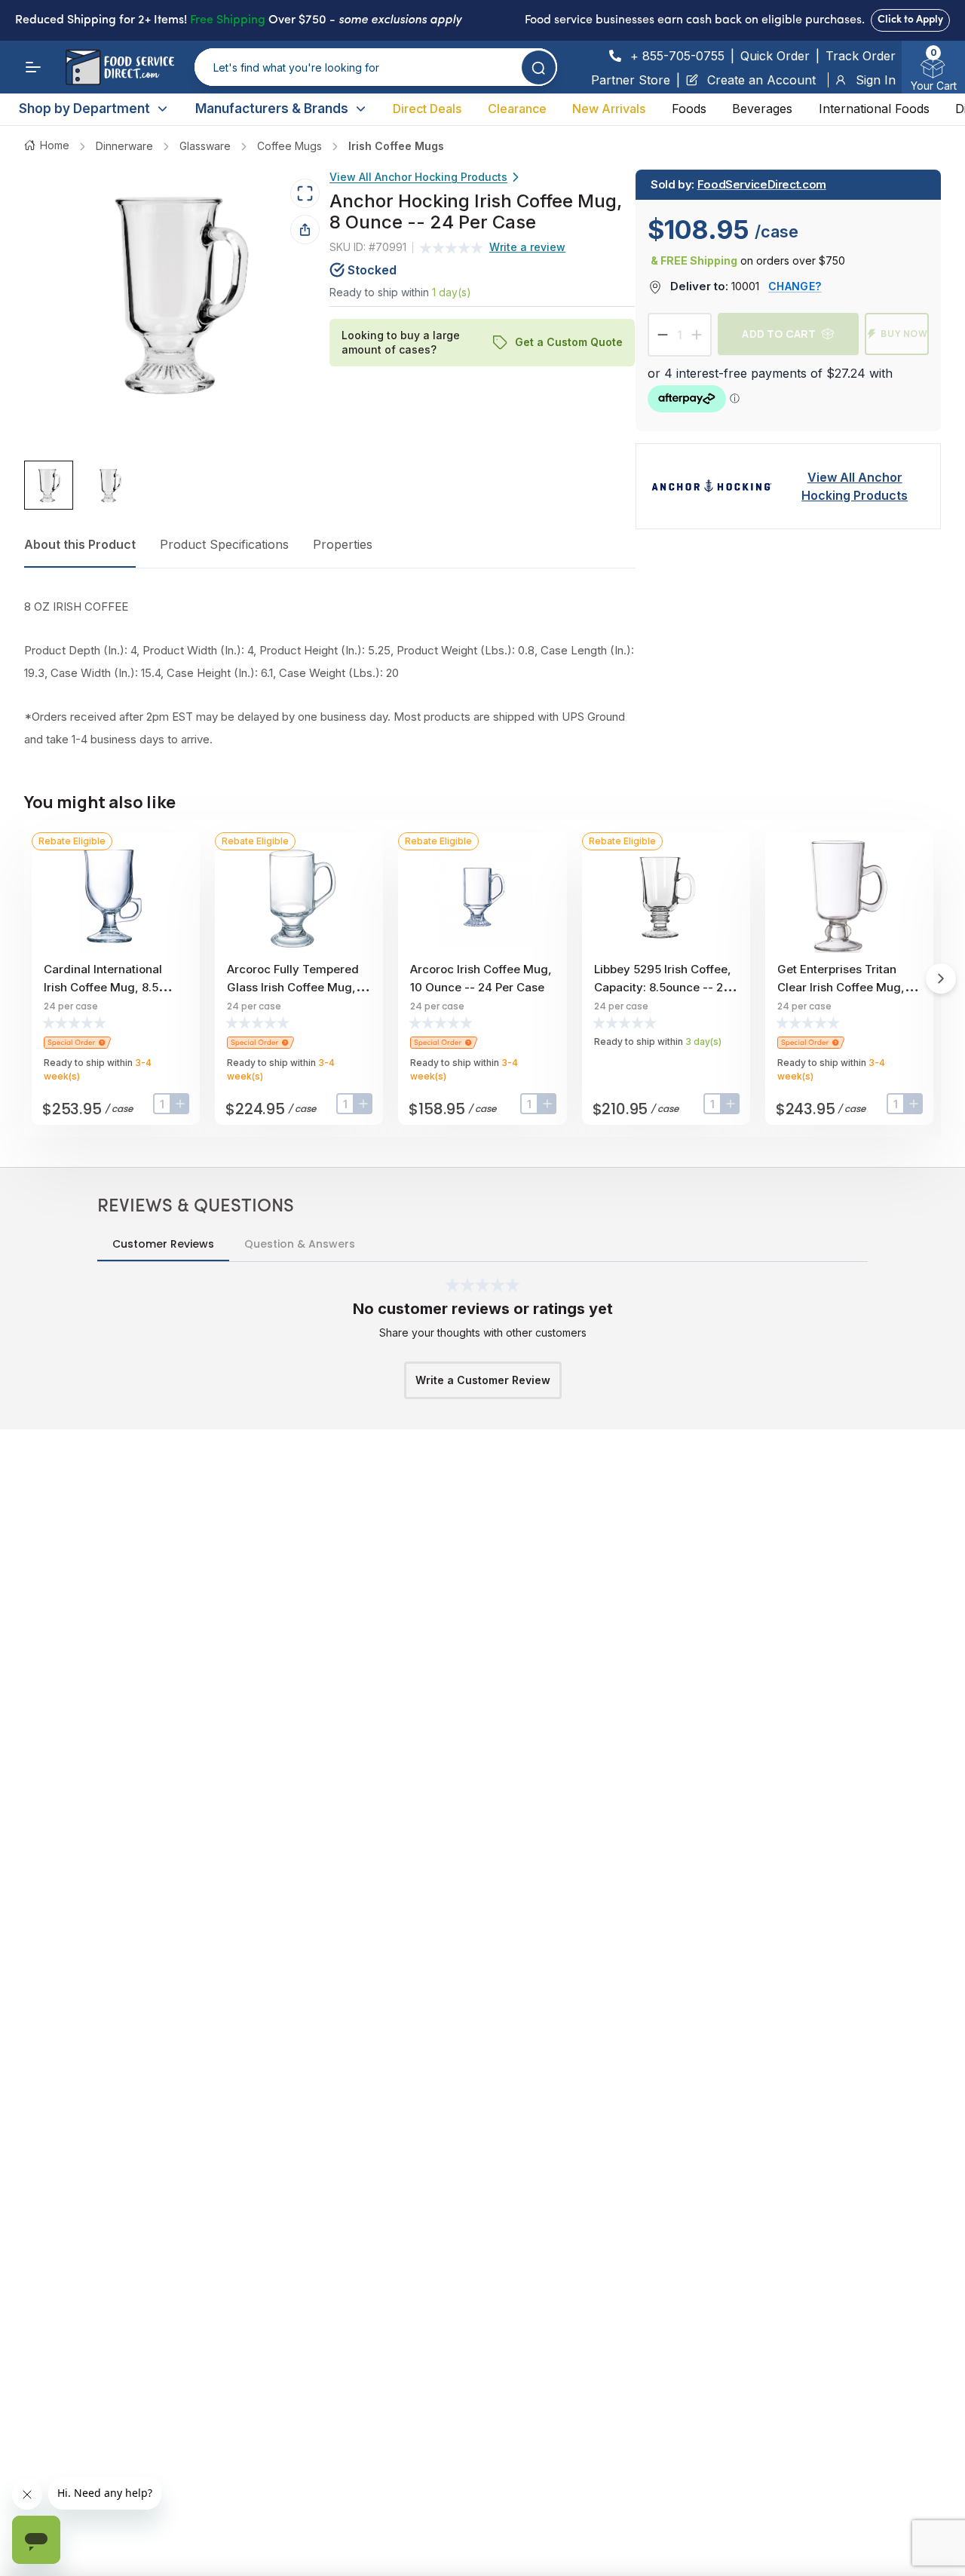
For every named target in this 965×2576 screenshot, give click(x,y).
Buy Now (904, 334)
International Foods (874, 109)
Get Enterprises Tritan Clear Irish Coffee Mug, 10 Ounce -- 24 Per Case (849, 987)
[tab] (49, 485)
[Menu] (33, 67)
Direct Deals (427, 109)
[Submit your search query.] (539, 67)
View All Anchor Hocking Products (418, 177)
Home (55, 145)
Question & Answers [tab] (300, 1244)
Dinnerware (124, 146)
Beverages (762, 109)
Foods (689, 109)
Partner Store (631, 80)
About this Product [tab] (80, 544)
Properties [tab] (343, 544)
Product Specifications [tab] (224, 544)
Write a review (527, 247)
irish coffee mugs (396, 146)
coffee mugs (289, 146)
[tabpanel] (330, 673)
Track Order (861, 56)
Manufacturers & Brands (272, 109)
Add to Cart (779, 334)
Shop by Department (84, 109)
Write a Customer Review (483, 1380)
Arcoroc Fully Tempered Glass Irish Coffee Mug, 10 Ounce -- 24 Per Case (299, 987)
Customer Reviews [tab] (163, 1244)
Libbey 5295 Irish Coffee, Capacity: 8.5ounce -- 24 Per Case (663, 987)
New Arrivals (609, 109)
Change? (795, 286)
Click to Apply (910, 20)
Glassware (205, 146)
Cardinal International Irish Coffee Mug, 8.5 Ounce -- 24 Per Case (103, 987)
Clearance (517, 109)
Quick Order (775, 56)
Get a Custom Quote (570, 342)
